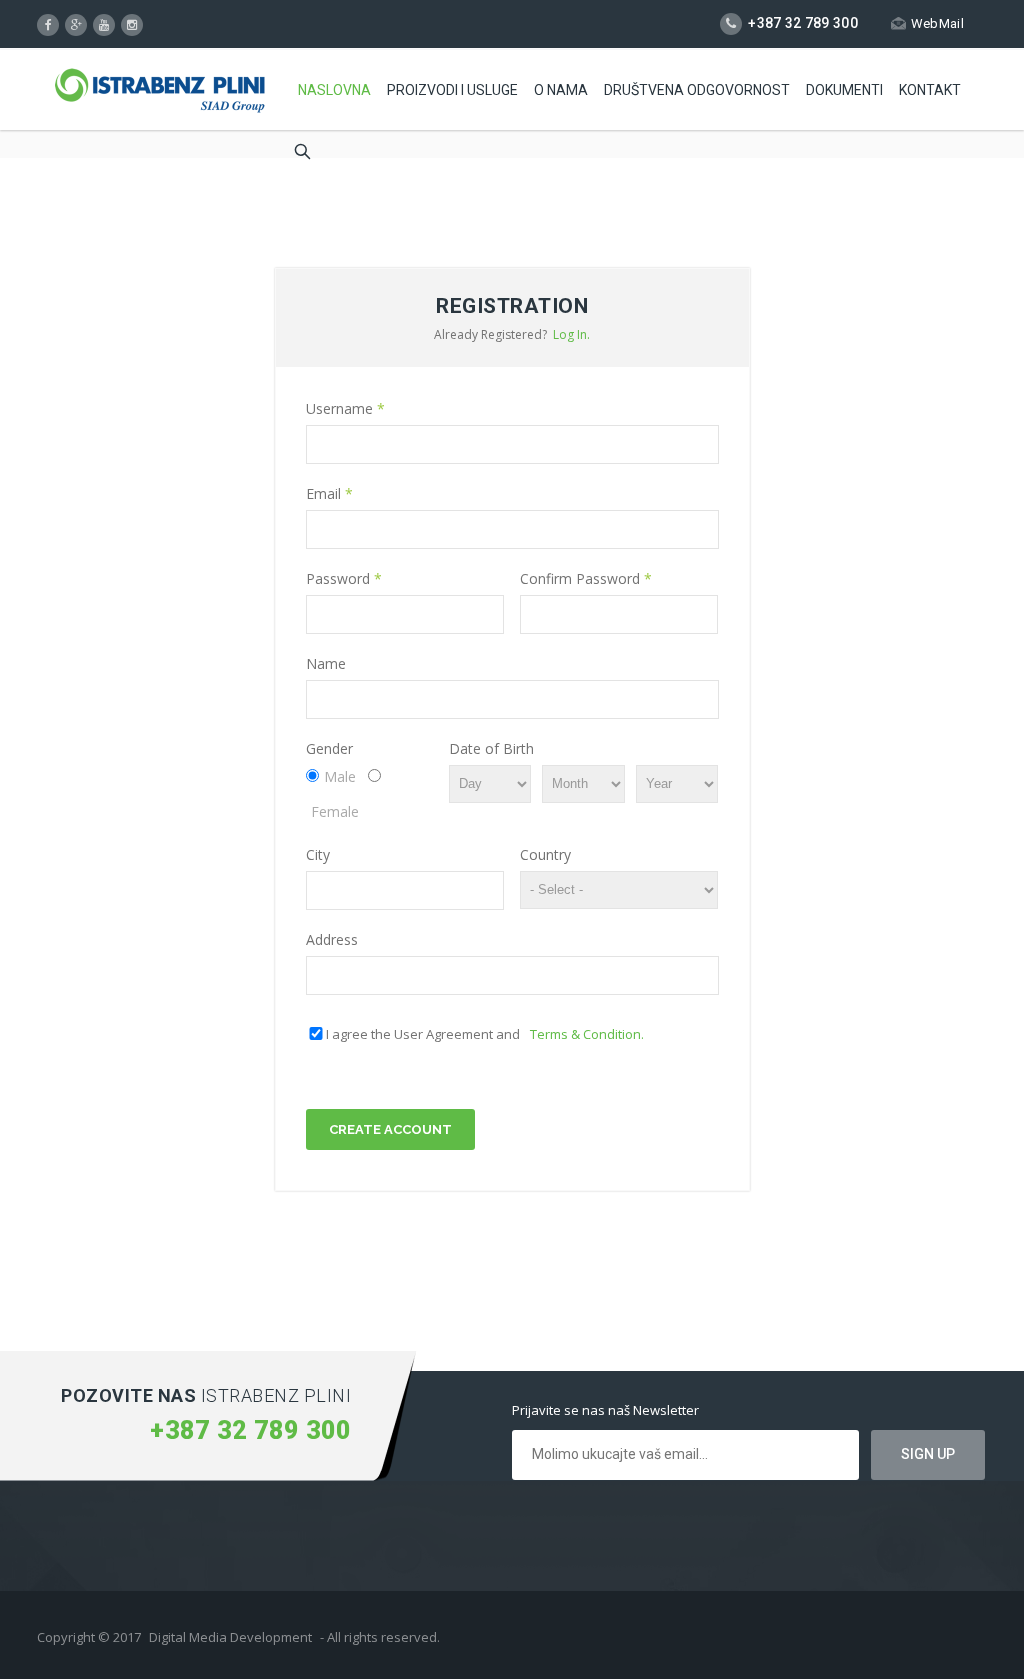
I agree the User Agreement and (485, 1034)
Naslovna (334, 90)
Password (344, 578)
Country (545, 854)
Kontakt (930, 90)
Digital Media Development (230, 1637)
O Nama (561, 90)
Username (345, 408)
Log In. (571, 334)
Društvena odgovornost (697, 90)
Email (329, 493)
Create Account (390, 1129)
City (318, 854)
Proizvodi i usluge (452, 90)
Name (326, 663)
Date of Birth (491, 748)
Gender (329, 748)
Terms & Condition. (587, 1034)
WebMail (937, 23)
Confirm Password (586, 578)
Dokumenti (844, 90)
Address (332, 939)
